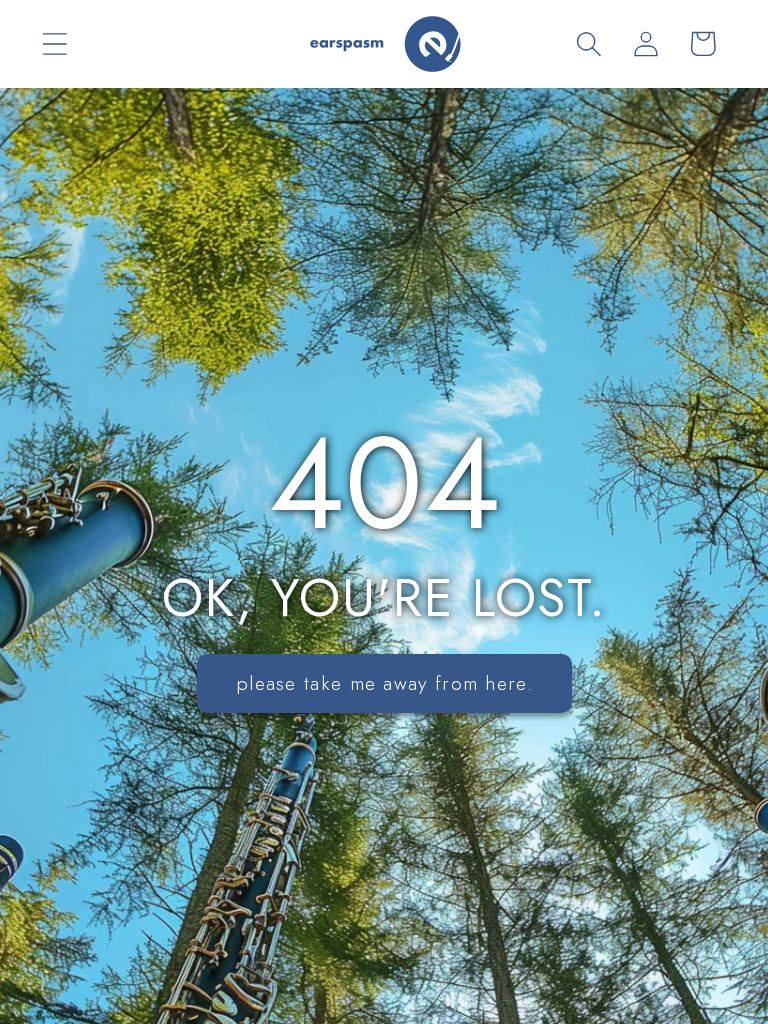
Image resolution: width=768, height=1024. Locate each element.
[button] (54, 43)
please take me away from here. (384, 683)
